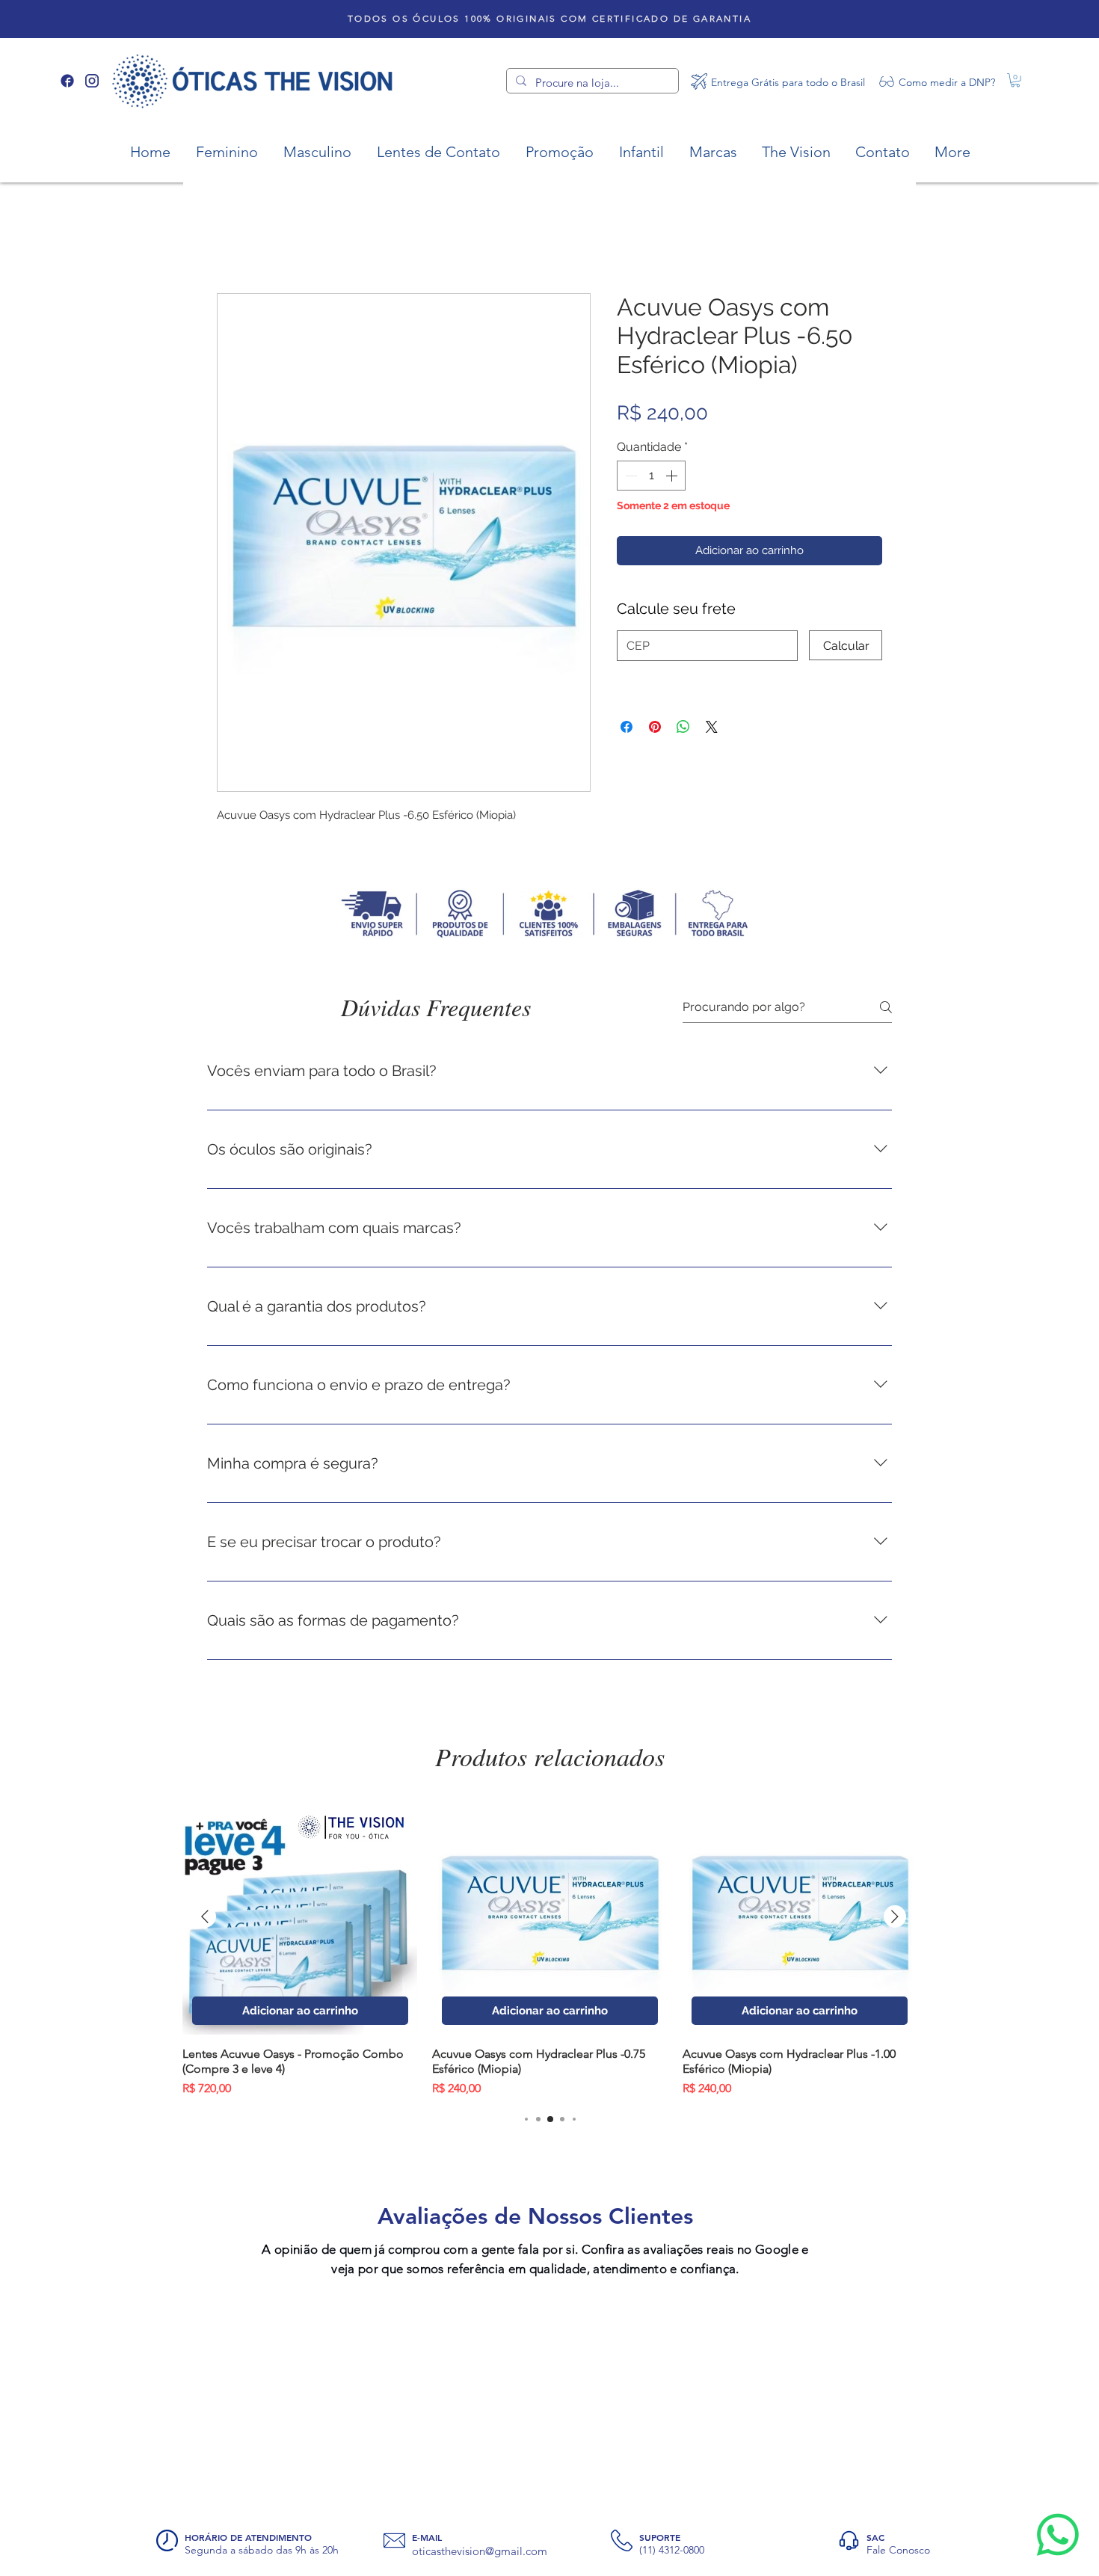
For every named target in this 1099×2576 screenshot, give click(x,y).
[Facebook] (67, 81)
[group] (550, 2017)
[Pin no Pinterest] (655, 643)
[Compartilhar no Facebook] (627, 643)
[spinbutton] (651, 479)
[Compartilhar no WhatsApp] (683, 643)
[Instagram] (92, 81)
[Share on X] (712, 643)
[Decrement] (629, 479)
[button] (1015, 80)
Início (231, 242)
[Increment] (673, 479)
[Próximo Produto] (895, 1985)
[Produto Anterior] (205, 1985)
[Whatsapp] (1058, 2535)
